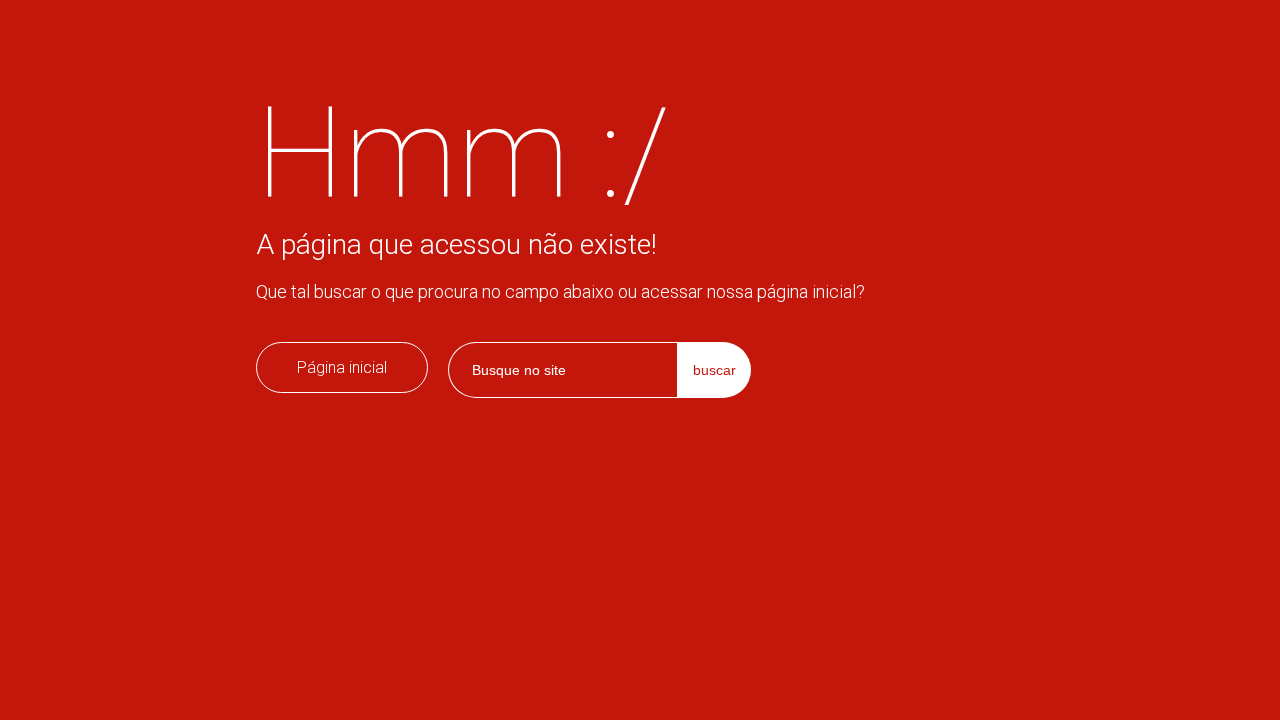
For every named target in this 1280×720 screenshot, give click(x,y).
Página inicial (342, 367)
